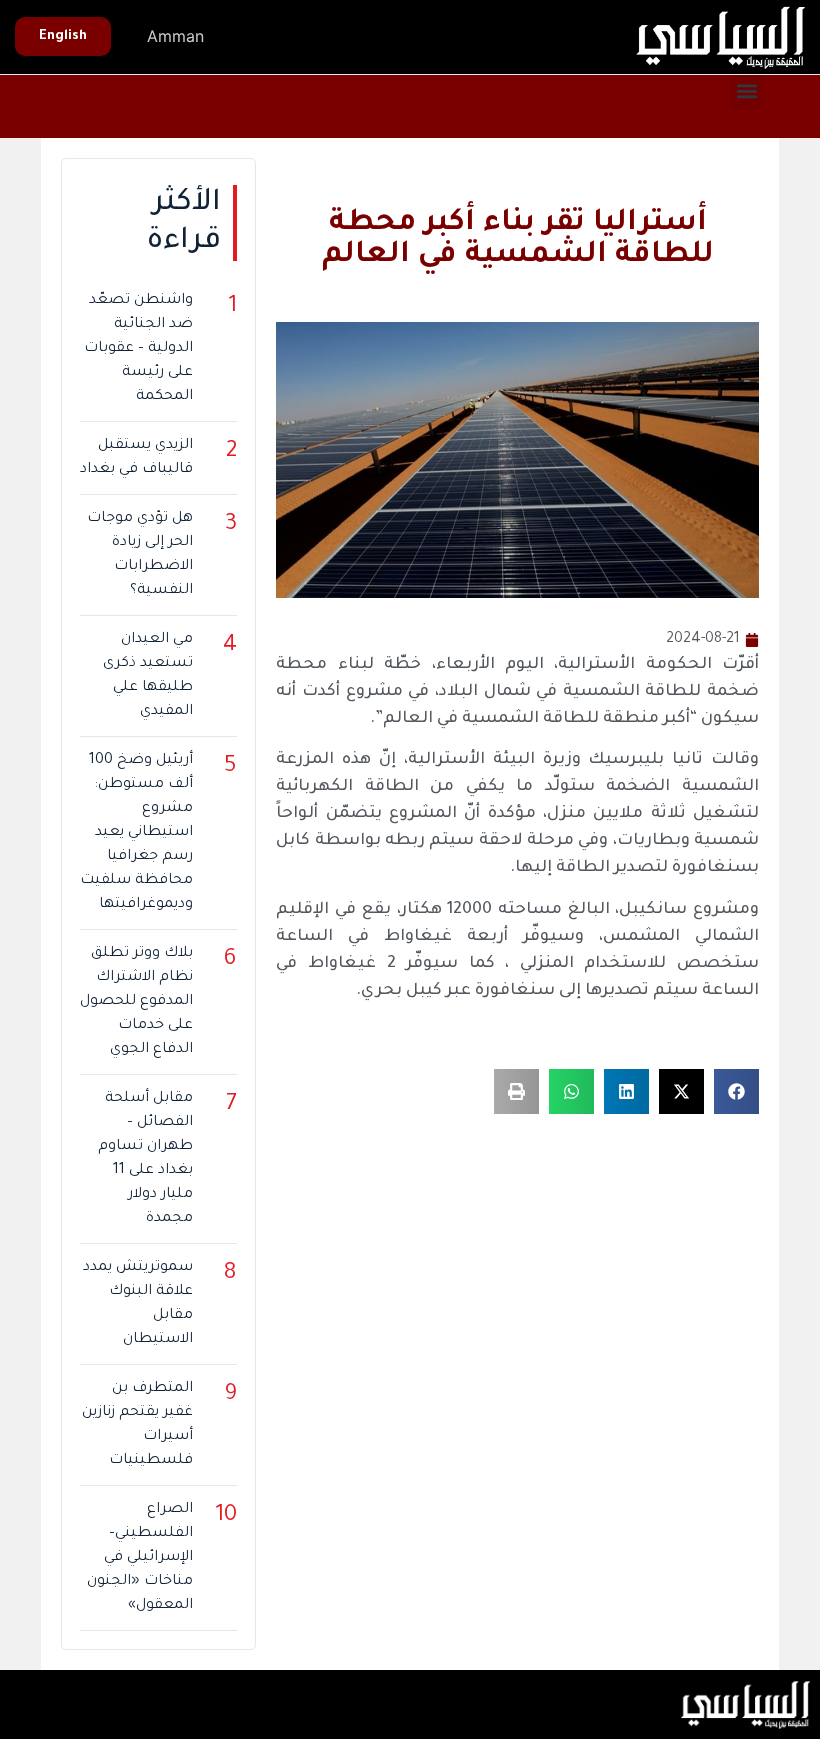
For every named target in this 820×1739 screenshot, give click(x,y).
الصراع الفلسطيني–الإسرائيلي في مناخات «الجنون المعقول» (140, 1558)
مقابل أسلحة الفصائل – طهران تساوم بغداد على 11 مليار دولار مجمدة (145, 1159)
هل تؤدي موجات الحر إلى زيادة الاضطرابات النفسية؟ (140, 555)
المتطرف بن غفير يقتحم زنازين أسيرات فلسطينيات (137, 1425)
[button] (746, 91)
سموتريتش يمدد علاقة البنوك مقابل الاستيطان (138, 1304)
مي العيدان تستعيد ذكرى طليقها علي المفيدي (148, 676)
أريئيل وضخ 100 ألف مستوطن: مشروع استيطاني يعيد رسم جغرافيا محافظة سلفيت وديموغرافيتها (136, 833)
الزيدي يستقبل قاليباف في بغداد (136, 458)
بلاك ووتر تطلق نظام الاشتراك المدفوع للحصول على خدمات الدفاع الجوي (136, 1002)
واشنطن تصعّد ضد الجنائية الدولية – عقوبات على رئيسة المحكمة (138, 349)
